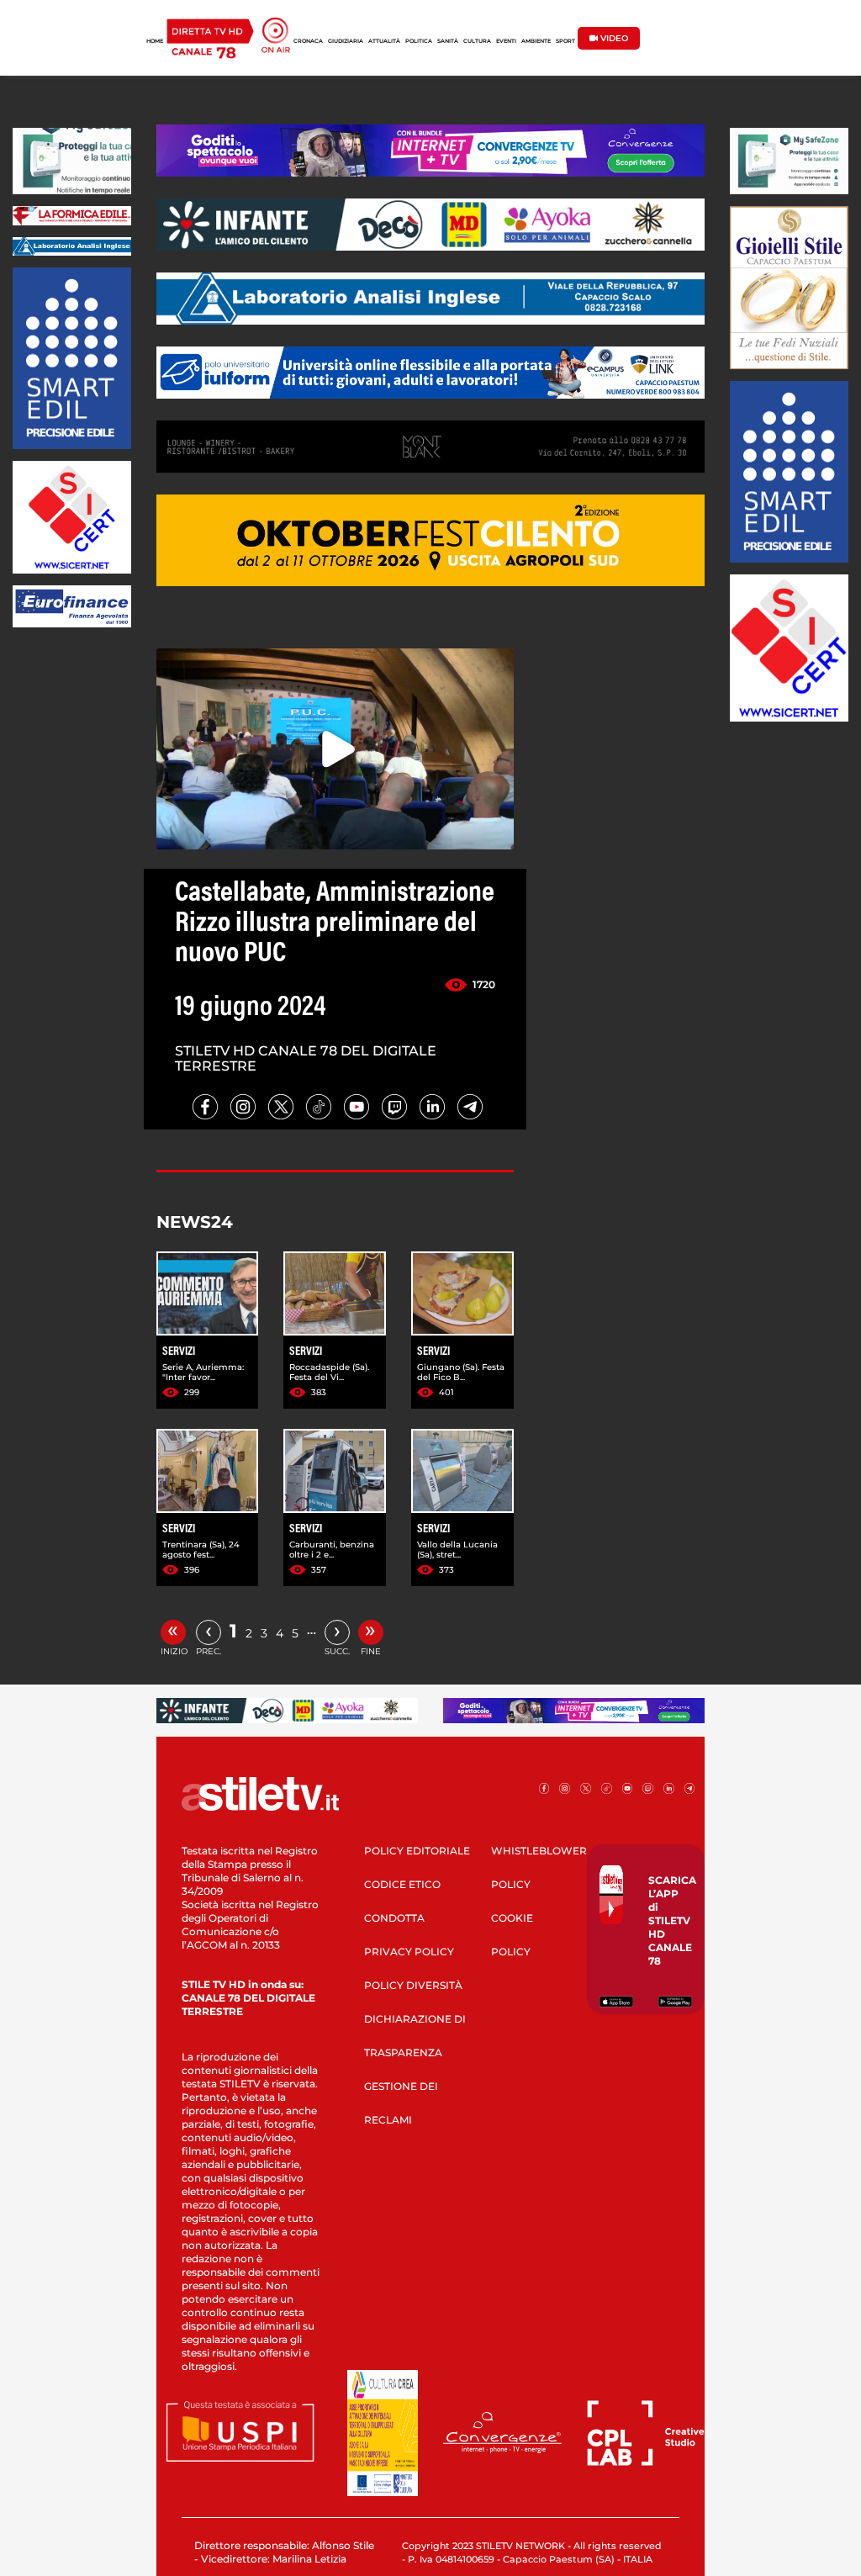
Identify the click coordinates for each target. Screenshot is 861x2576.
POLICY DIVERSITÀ (413, 1985)
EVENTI (506, 41)
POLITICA (419, 41)
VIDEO (613, 38)
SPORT (565, 41)
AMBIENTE (536, 41)
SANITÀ (448, 41)
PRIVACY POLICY (409, 1952)
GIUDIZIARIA (346, 41)
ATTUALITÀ (384, 41)
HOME (155, 41)
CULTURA (477, 41)
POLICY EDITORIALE (417, 1851)
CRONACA (308, 41)
